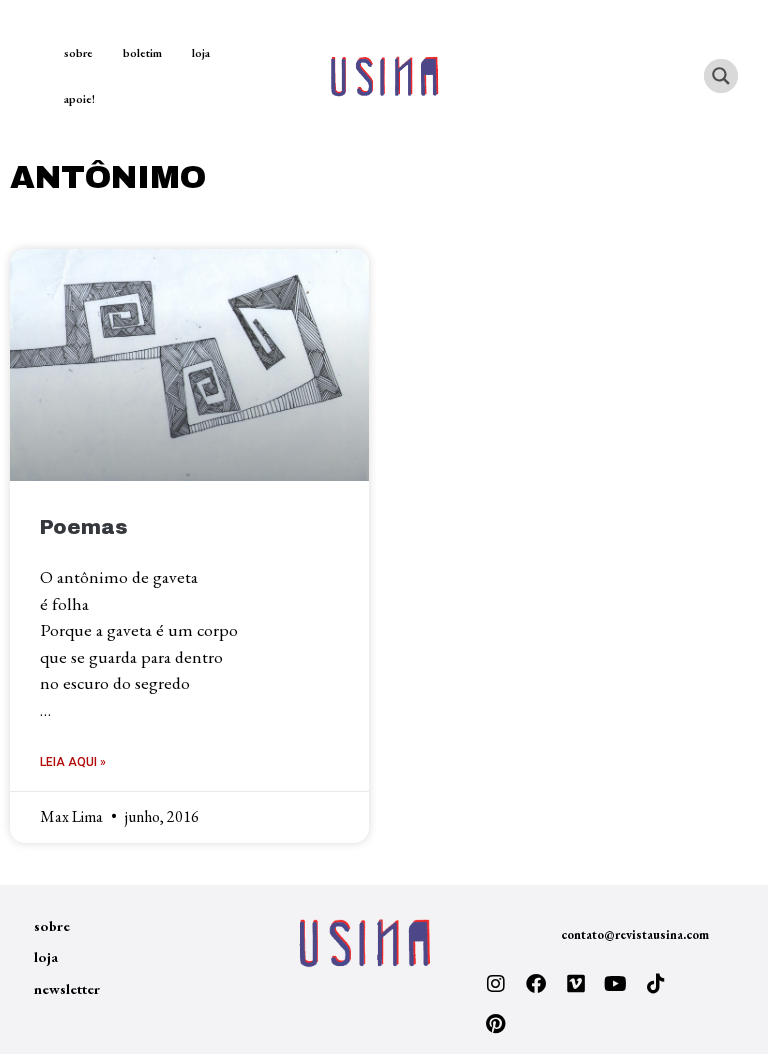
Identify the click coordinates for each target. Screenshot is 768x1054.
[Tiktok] (656, 984)
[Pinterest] (496, 1024)
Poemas (84, 527)
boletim (142, 53)
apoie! (79, 99)
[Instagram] (496, 984)
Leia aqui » (73, 762)
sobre (78, 53)
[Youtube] (616, 984)
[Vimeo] (576, 984)
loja (201, 53)
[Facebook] (536, 984)
